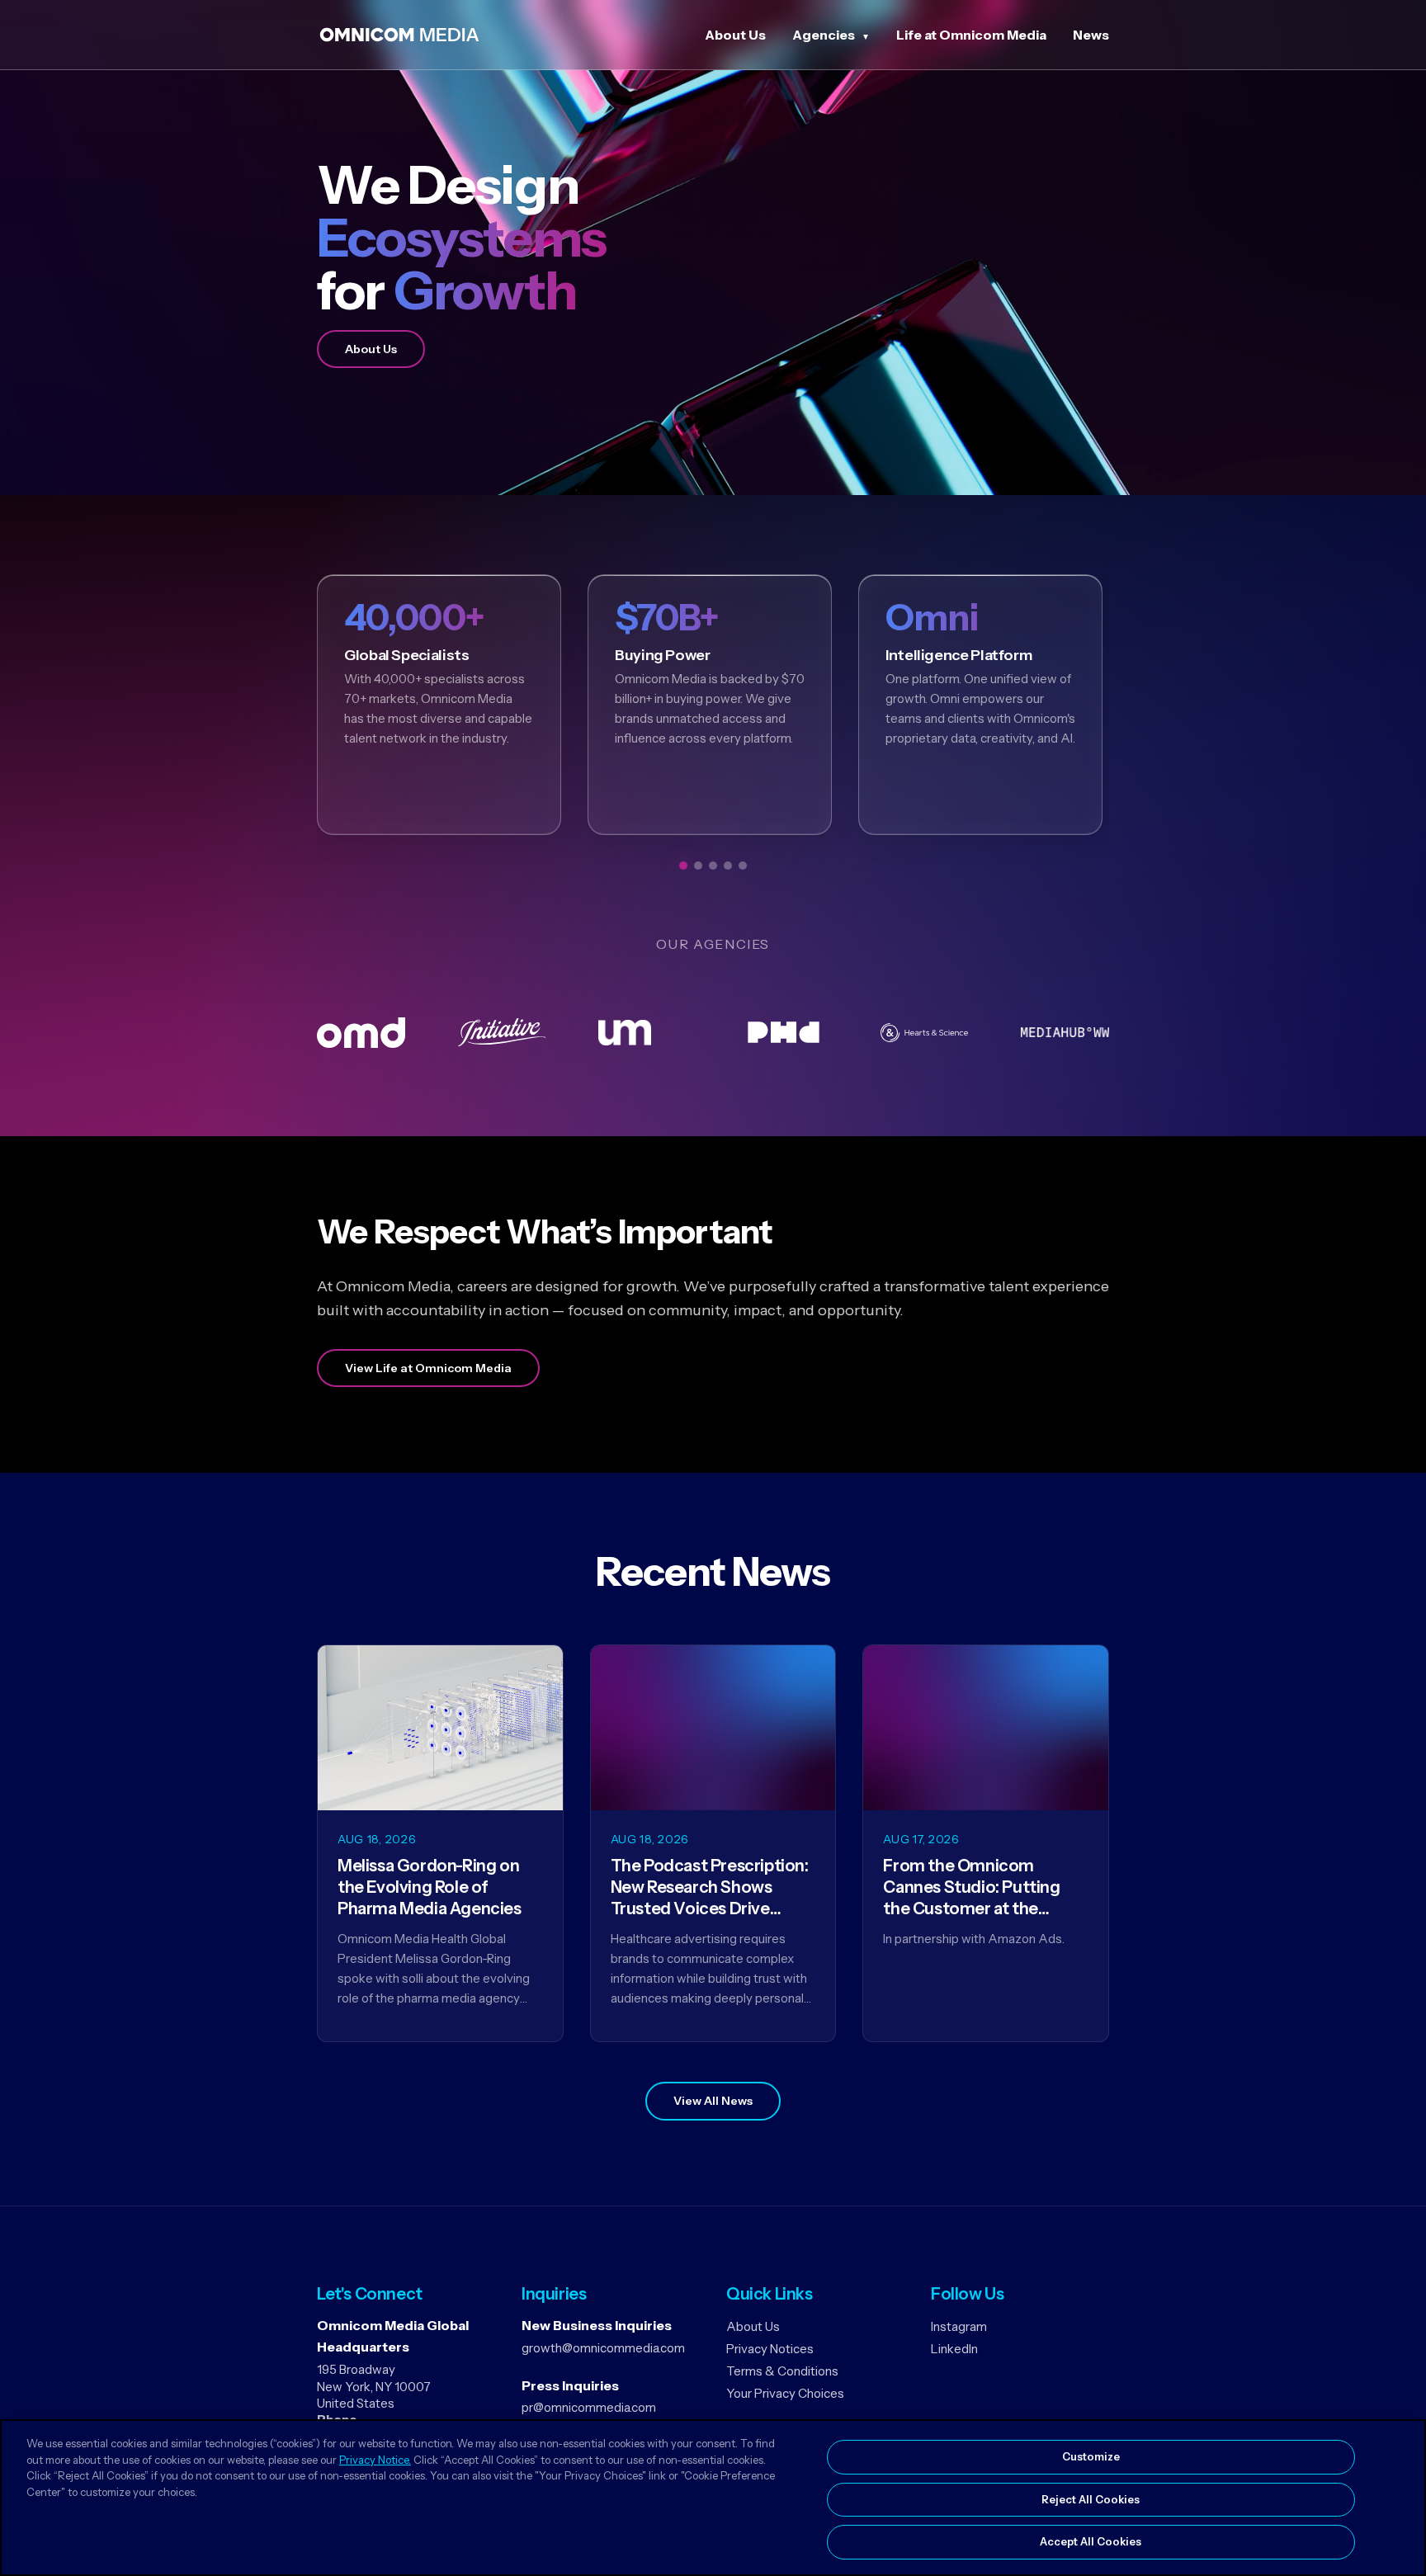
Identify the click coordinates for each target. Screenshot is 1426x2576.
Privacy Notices (770, 2349)
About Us (735, 35)
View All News (713, 2101)
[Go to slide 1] (683, 866)
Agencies (824, 35)
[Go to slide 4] (728, 866)
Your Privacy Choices (785, 2393)
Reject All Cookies (1091, 2499)
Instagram (959, 2326)
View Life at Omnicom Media (428, 1368)
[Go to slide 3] (713, 866)
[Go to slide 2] (698, 866)
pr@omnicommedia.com (589, 2407)
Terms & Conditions (782, 2371)
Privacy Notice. (375, 2460)
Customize (1091, 2456)
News (1091, 35)
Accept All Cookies (1091, 2541)
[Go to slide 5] (743, 866)
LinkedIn (954, 2349)
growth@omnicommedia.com (603, 2348)
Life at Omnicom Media (971, 35)
